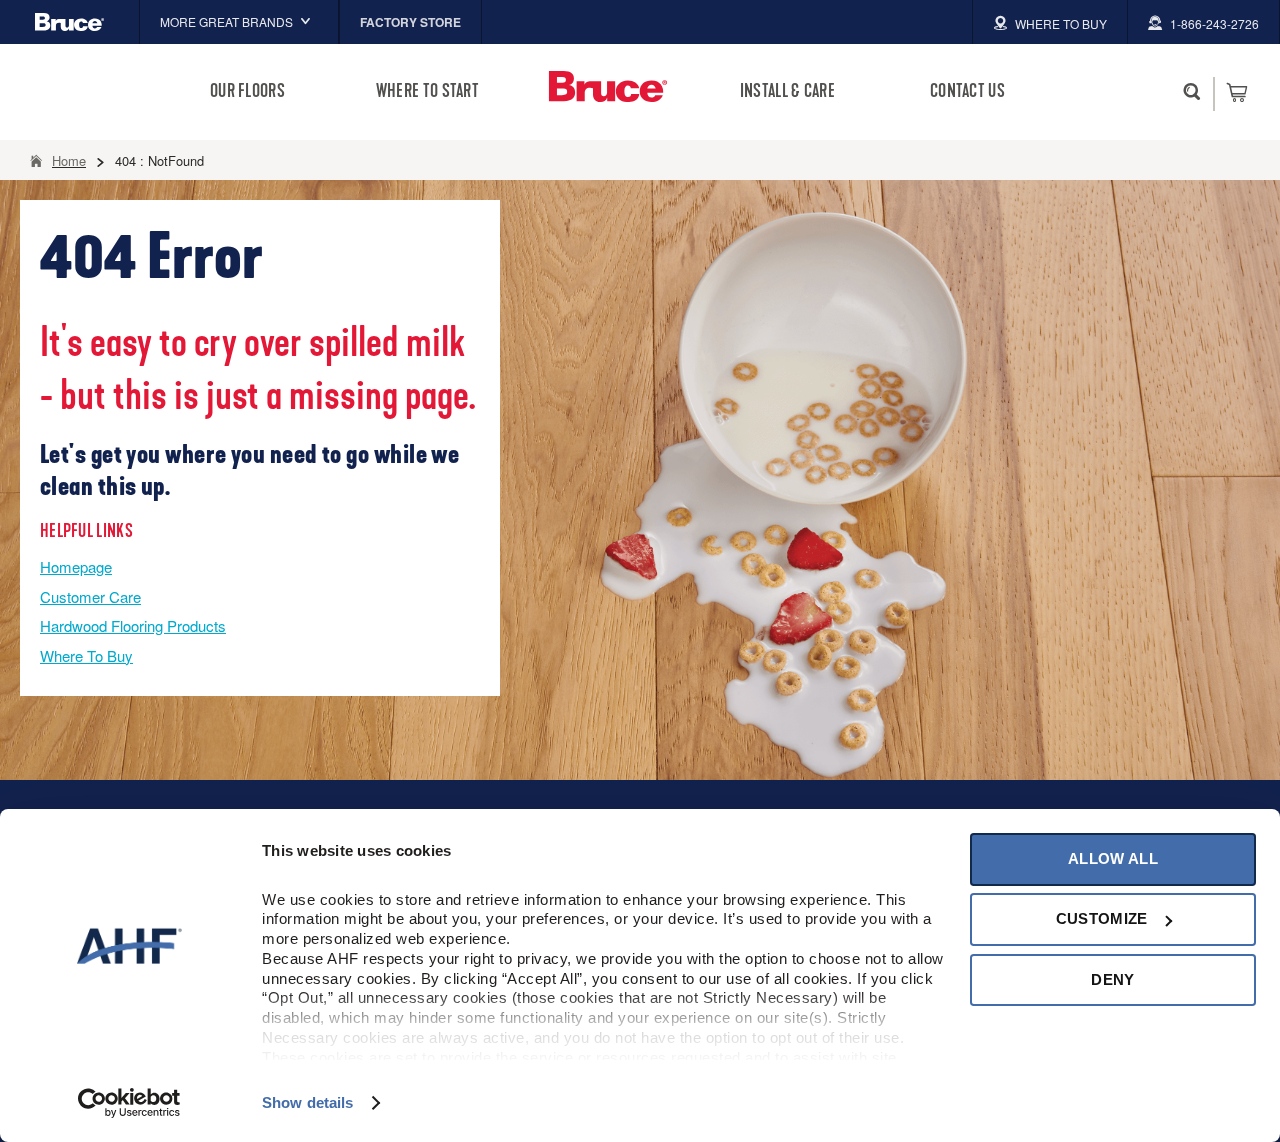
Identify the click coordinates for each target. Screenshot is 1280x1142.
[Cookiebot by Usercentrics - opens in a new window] (129, 1103)
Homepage (76, 566)
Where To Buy (86, 655)
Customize (1102, 918)
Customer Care (90, 596)
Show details (307, 1102)
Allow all (1113, 858)
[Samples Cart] (1236, 92)
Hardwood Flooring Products (133, 625)
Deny (1112, 979)
